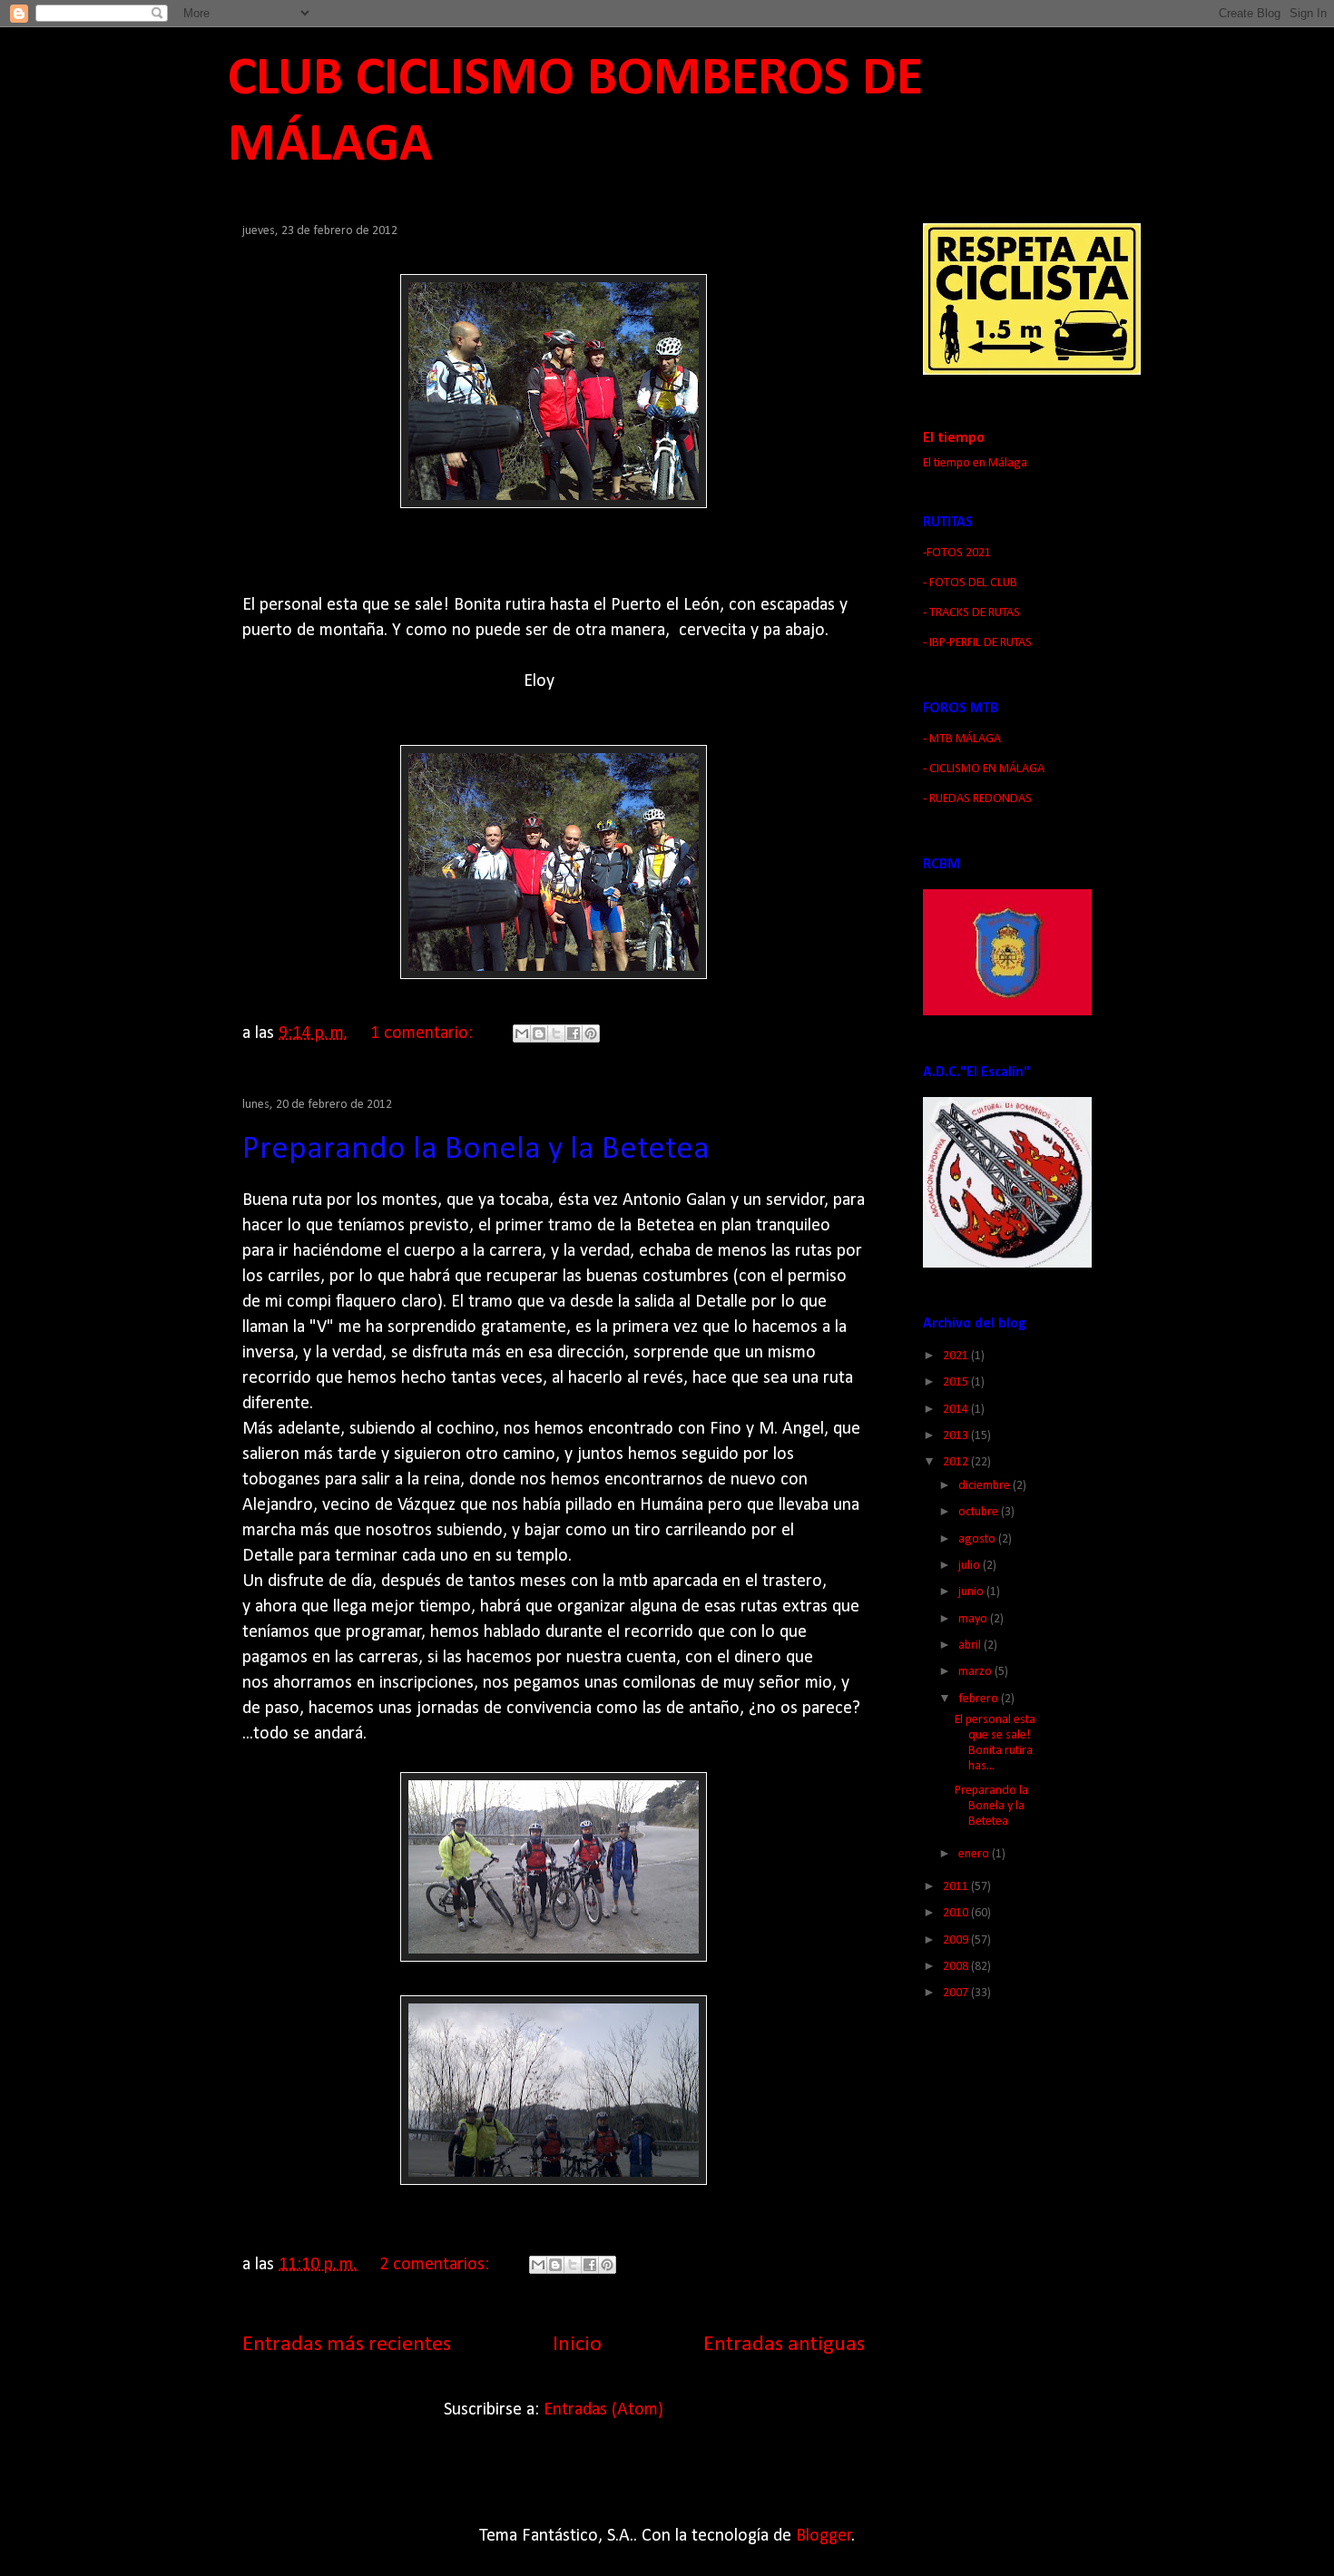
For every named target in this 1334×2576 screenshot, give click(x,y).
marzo (976, 1672)
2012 (957, 1462)
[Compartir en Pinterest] (591, 1033)
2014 (957, 1410)
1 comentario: (424, 1033)
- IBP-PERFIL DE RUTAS (977, 643)
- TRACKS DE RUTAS (971, 613)
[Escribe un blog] (539, 1033)
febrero (980, 1699)
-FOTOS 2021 (957, 553)
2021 (957, 1356)
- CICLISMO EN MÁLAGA (984, 769)
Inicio (577, 2345)
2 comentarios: (436, 2265)
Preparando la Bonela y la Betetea (476, 1150)
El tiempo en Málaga (975, 463)
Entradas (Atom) (603, 2410)
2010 (957, 1913)
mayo (974, 1619)
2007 (957, 1993)
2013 (957, 1436)
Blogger (824, 2536)
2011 (957, 1887)
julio (971, 1566)
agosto (978, 1539)
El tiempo (954, 438)
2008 (957, 1967)
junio (972, 1592)
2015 (957, 1382)
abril (971, 1646)
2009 (957, 1940)
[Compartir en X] (556, 1033)
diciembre (986, 1486)
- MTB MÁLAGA (962, 739)
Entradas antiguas (784, 2345)
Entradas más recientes (347, 2345)
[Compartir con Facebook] (574, 1033)
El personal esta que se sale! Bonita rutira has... (995, 1743)
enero (975, 1854)
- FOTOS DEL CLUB (970, 583)
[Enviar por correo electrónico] (522, 1033)
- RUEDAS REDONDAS (977, 799)
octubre (980, 1512)
